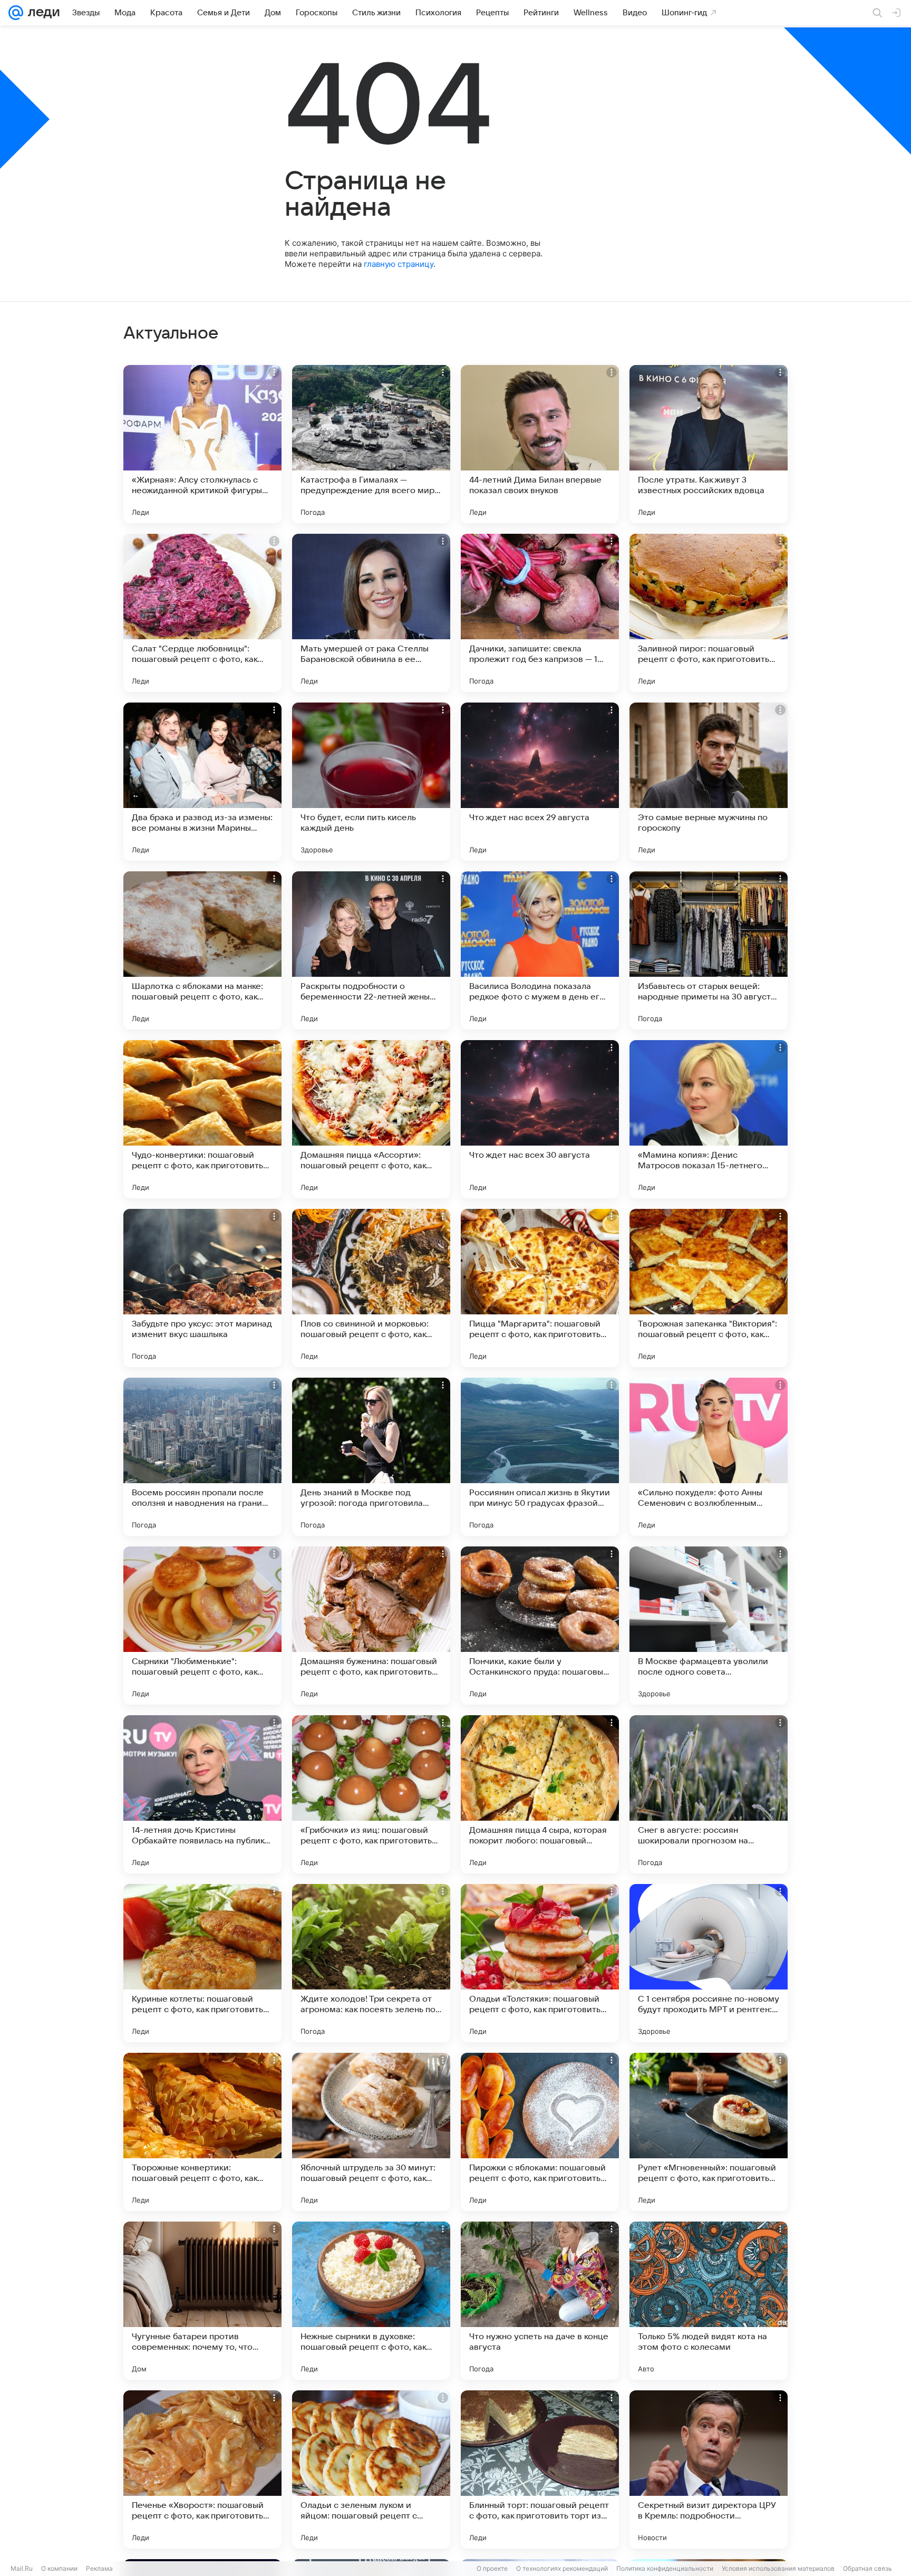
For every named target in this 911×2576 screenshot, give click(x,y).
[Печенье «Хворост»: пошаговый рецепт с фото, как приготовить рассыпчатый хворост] (202, 2469)
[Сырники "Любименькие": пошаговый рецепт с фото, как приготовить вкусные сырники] (202, 1626)
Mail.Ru (22, 2568)
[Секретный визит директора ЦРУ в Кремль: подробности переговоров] (709, 2469)
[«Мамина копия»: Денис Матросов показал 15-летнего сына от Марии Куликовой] (709, 1119)
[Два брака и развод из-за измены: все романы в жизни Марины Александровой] (202, 782)
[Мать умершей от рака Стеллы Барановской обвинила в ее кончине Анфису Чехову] (371, 613)
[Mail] (16, 13)
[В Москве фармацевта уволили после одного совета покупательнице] (709, 1626)
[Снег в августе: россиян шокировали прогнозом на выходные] (709, 1794)
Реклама (99, 2568)
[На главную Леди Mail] (41, 13)
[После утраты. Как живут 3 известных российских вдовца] (709, 444)
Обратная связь (868, 2568)
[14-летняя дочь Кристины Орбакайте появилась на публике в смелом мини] (202, 1794)
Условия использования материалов (778, 2568)
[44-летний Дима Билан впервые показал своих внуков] (540, 444)
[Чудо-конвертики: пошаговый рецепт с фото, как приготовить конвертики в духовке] (202, 1119)
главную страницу (399, 264)
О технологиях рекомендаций (562, 2568)
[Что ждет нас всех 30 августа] (540, 1119)
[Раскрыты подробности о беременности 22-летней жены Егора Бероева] (371, 950)
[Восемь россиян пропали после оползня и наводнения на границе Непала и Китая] (202, 1457)
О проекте (492, 2568)
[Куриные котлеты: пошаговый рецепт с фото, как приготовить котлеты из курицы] (202, 1963)
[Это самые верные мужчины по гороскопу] (709, 782)
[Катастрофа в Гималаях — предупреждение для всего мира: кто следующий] (371, 444)
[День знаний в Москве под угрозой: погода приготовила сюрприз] (371, 1457)
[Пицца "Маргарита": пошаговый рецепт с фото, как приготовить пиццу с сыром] (540, 1288)
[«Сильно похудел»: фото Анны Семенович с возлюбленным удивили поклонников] (709, 1457)
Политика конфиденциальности (665, 2568)
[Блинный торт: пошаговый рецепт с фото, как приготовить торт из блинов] (540, 2469)
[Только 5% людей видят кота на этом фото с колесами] (709, 2301)
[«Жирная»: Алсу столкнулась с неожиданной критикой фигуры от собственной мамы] (202, 444)
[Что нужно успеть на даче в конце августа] (540, 2301)
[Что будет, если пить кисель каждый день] (371, 782)
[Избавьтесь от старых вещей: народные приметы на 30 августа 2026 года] (709, 950)
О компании (59, 2568)
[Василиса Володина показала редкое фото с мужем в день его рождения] (540, 950)
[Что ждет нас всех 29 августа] (540, 782)
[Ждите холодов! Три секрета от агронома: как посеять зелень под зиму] (371, 1963)
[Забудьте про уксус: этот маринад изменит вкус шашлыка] (202, 1288)
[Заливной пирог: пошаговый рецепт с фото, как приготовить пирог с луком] (709, 613)
